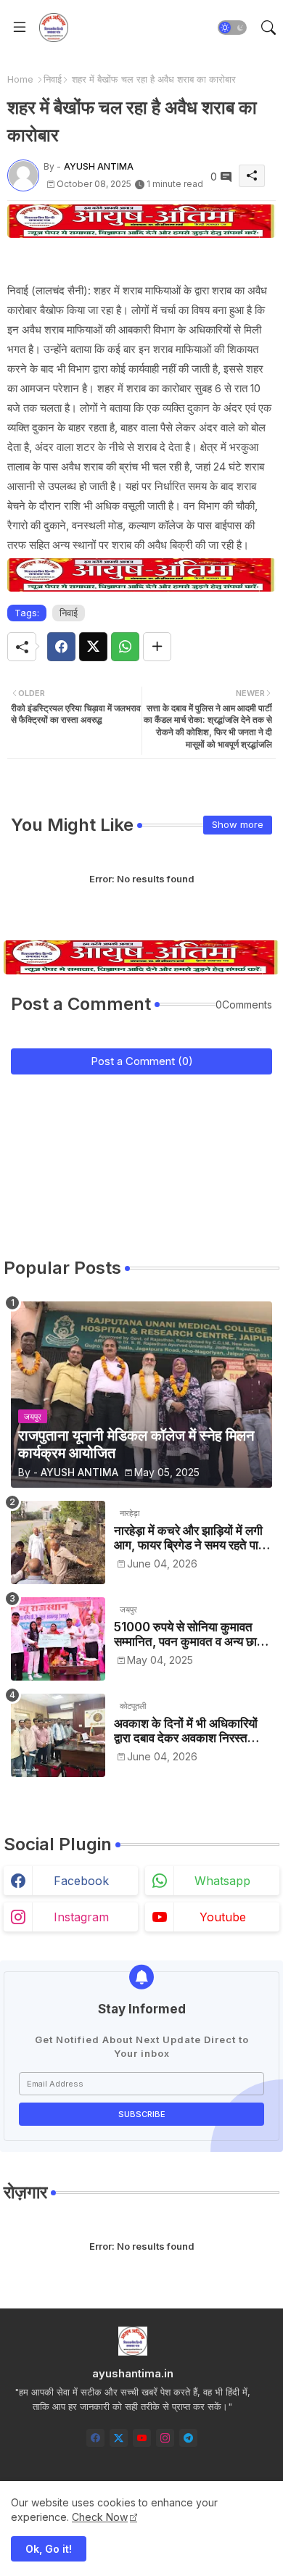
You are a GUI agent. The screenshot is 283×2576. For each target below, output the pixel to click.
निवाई (53, 79)
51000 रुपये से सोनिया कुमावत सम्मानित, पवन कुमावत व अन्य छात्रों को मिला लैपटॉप (193, 1635)
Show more (238, 824)
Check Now (100, 2517)
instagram (81, 1917)
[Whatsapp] (125, 647)
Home (20, 79)
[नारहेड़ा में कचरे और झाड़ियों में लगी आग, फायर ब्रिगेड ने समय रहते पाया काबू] (58, 1542)
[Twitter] (93, 647)
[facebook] (95, 2438)
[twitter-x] (119, 2438)
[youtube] (142, 2438)
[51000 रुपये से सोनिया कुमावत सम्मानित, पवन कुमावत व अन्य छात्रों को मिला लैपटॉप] (58, 1639)
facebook (81, 1881)
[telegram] (188, 2438)
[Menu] (20, 28)
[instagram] (165, 2438)
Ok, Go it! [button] (49, 2549)
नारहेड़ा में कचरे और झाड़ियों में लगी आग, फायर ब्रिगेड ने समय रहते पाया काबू (191, 1538)
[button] (232, 28)
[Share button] (157, 647)
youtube (223, 1917)
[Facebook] (61, 647)
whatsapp (222, 1881)
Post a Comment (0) (142, 1061)
